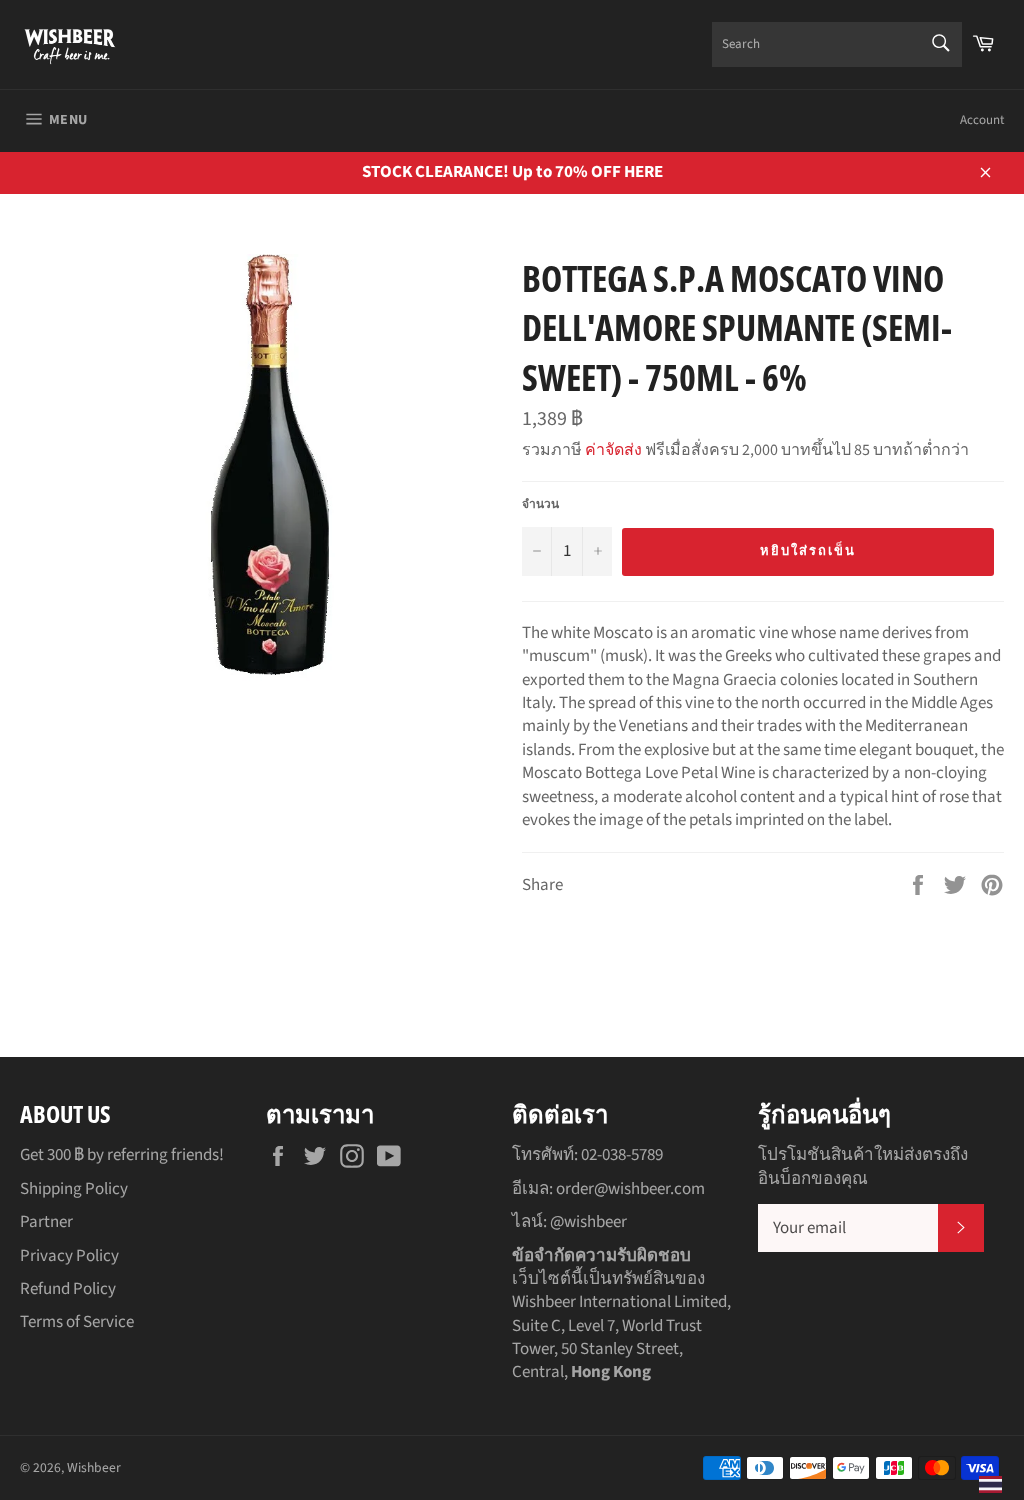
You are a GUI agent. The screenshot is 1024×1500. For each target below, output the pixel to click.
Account (982, 120)
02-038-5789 (622, 1155)
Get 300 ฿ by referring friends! (122, 1155)
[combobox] (837, 44)
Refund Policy (68, 1289)
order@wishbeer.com (630, 1189)
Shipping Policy (74, 1189)
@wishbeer (588, 1222)
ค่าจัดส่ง (613, 450)
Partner (46, 1222)
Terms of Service (77, 1322)
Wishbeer (94, 1467)
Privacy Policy (69, 1256)
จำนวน (540, 505)
